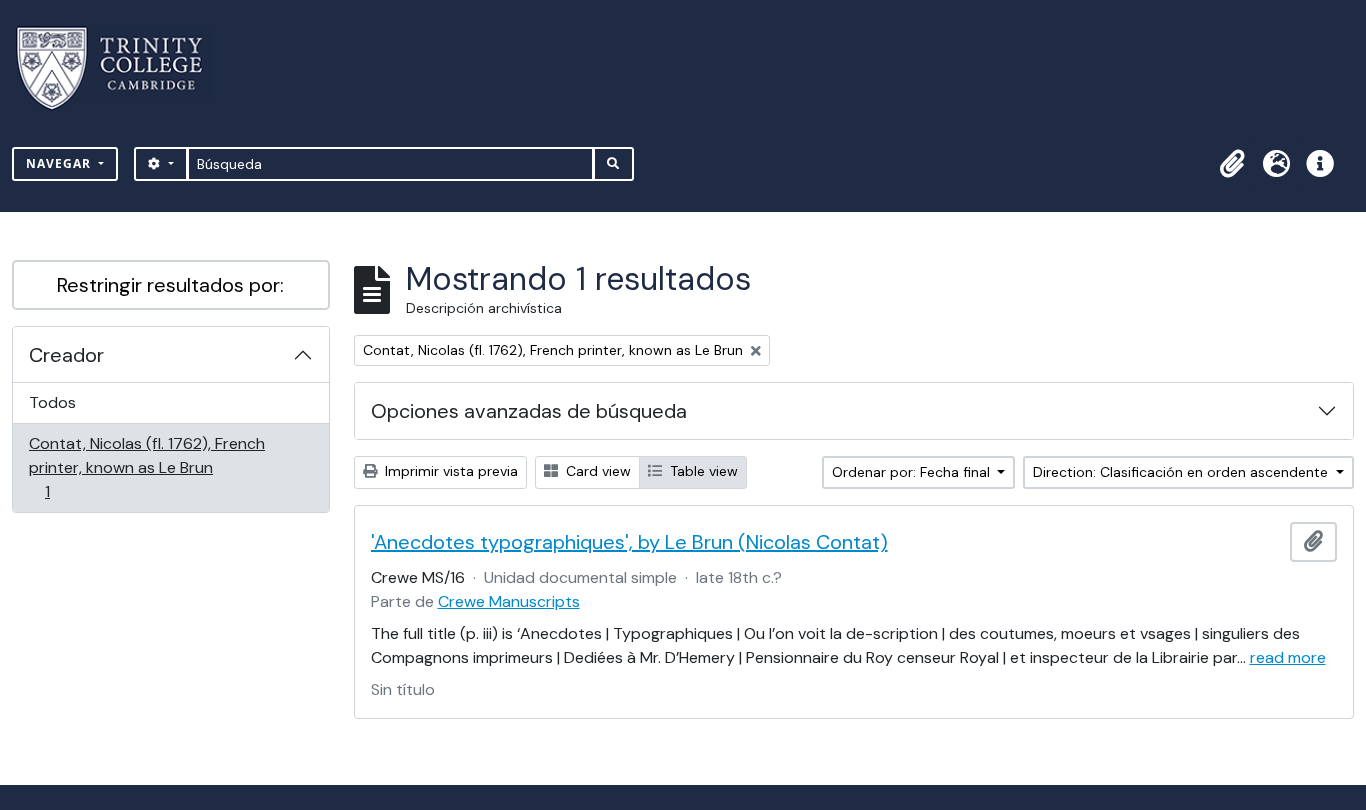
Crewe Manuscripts (509, 601)
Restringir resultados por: (170, 285)
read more (1288, 657)
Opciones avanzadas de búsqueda (529, 411)
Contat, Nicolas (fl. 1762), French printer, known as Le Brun (146, 467)
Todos (52, 402)
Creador (66, 355)
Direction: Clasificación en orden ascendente (1182, 472)
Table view (702, 471)
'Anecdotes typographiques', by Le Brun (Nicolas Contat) (629, 542)
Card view (596, 471)
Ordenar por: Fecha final (913, 472)
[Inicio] (121, 68)
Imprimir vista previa (449, 471)
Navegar (60, 163)
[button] (1232, 164)
